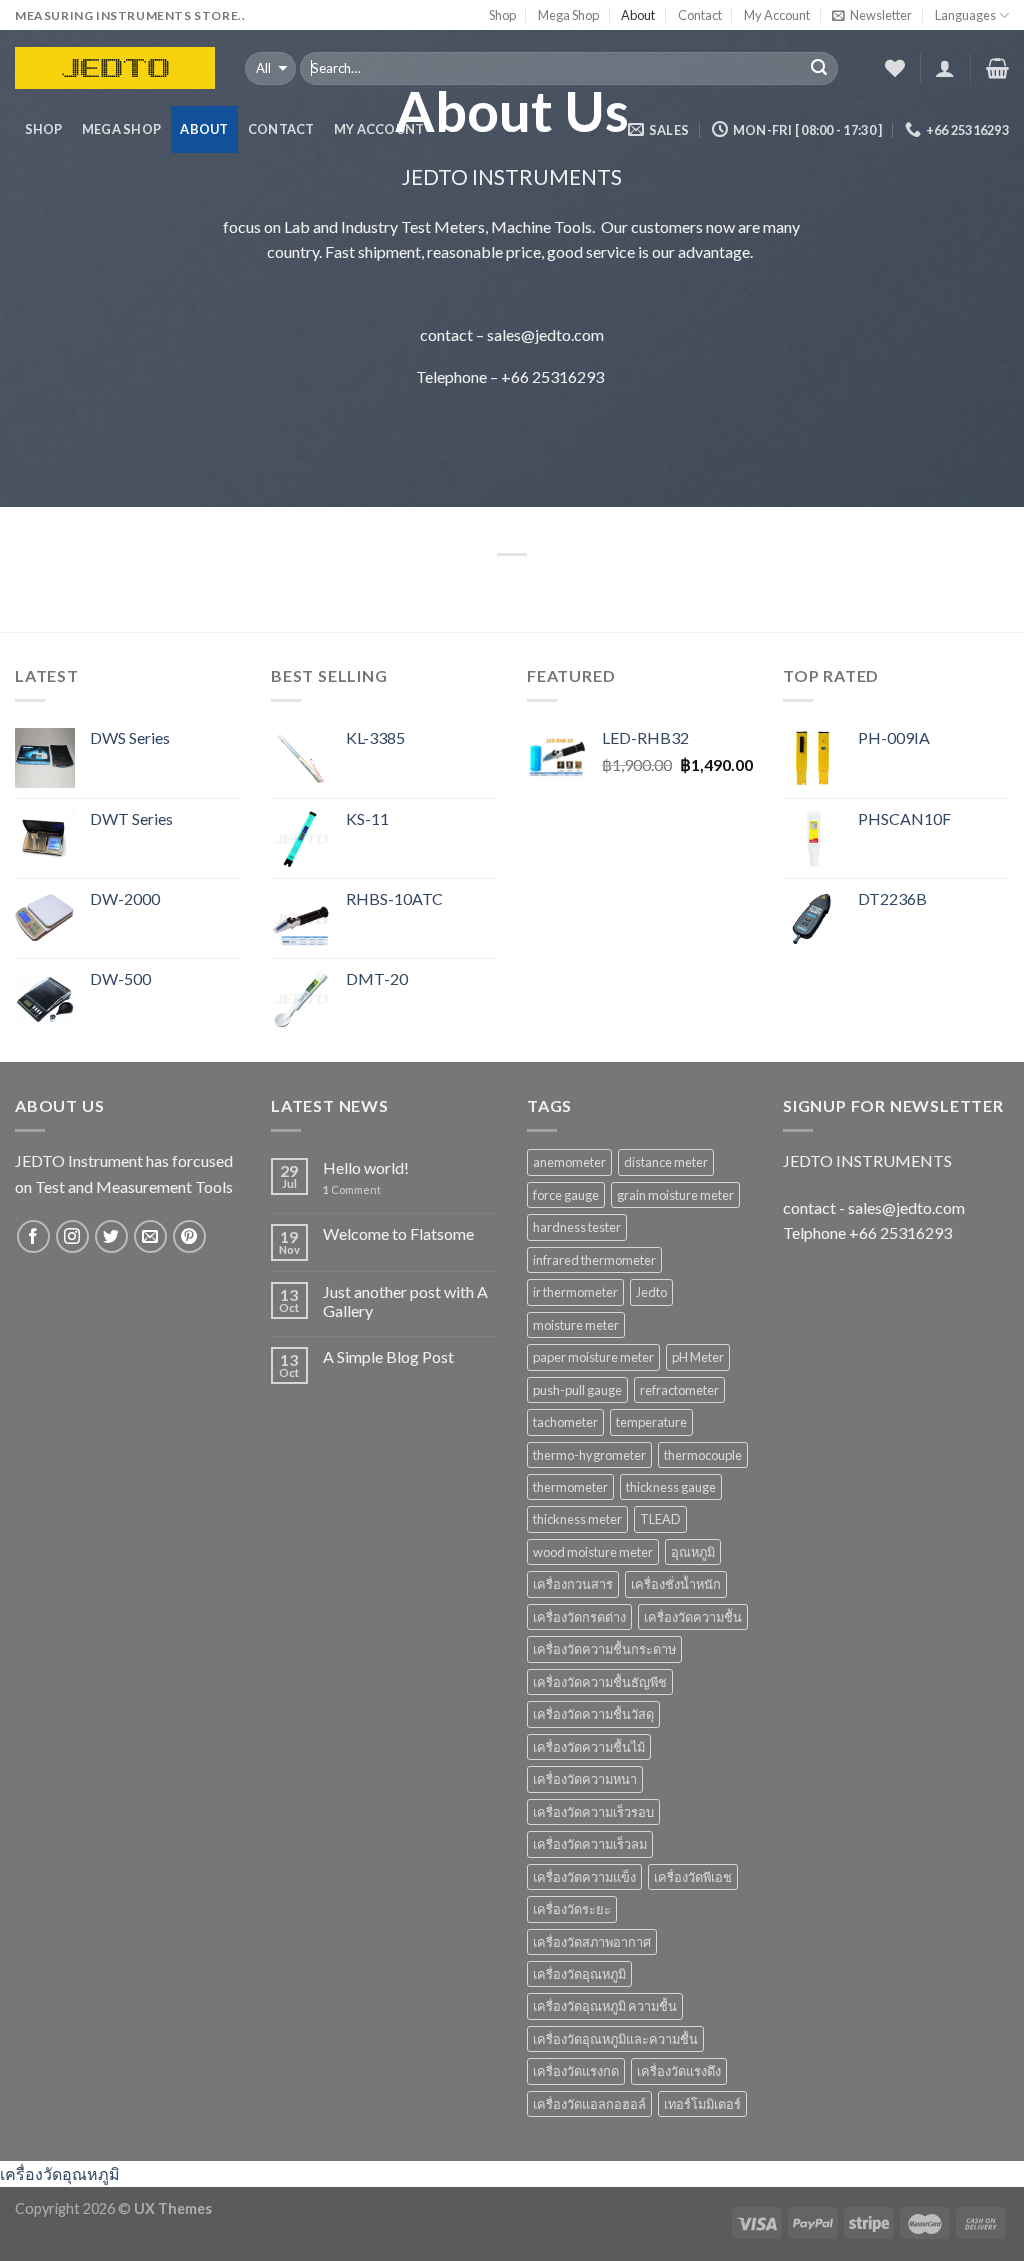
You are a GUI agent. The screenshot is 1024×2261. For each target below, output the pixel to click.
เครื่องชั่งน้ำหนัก (676, 1584)
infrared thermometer (594, 1260)
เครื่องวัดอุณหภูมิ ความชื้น (605, 2006)
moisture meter (576, 1325)
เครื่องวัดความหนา (585, 1779)
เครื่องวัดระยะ (572, 1909)
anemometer (569, 1162)
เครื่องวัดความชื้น (693, 1617)
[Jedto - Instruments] (115, 68)
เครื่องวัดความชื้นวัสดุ (593, 1714)
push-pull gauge (577, 1390)
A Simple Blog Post (388, 1356)
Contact (700, 15)
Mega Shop (568, 15)
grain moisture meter (675, 1195)
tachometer (565, 1422)
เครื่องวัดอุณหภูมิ (579, 1974)
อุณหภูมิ (693, 1552)
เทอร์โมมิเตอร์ (702, 2104)
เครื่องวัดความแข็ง (584, 1877)
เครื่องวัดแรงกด (576, 2071)
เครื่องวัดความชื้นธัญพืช (600, 1682)
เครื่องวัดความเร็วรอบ (593, 1812)
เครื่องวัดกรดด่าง (579, 1617)
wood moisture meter (593, 1552)
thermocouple (703, 1455)
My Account (777, 15)
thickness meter (577, 1519)
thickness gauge (671, 1487)
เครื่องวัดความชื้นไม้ (589, 1747)
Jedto (651, 1292)
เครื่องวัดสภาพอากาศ (592, 1942)
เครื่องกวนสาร (573, 1584)
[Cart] (997, 68)
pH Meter (698, 1357)
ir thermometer (575, 1292)
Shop (502, 15)
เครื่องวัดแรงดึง (679, 2071)
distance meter (666, 1162)
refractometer (679, 1390)
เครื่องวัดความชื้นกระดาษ (604, 1649)
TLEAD (660, 1519)
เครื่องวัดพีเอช (693, 1877)
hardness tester (577, 1227)
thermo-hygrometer (589, 1455)
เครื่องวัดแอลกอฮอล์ (589, 2104)
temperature (651, 1422)
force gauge (566, 1195)
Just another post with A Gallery (405, 1301)
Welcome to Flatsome (398, 1233)
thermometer (570, 1487)
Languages (965, 15)
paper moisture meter (593, 1357)
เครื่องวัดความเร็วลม (590, 1844)
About (638, 15)
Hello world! (366, 1167)
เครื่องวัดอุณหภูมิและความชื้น (615, 2039)
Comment (352, 1189)
